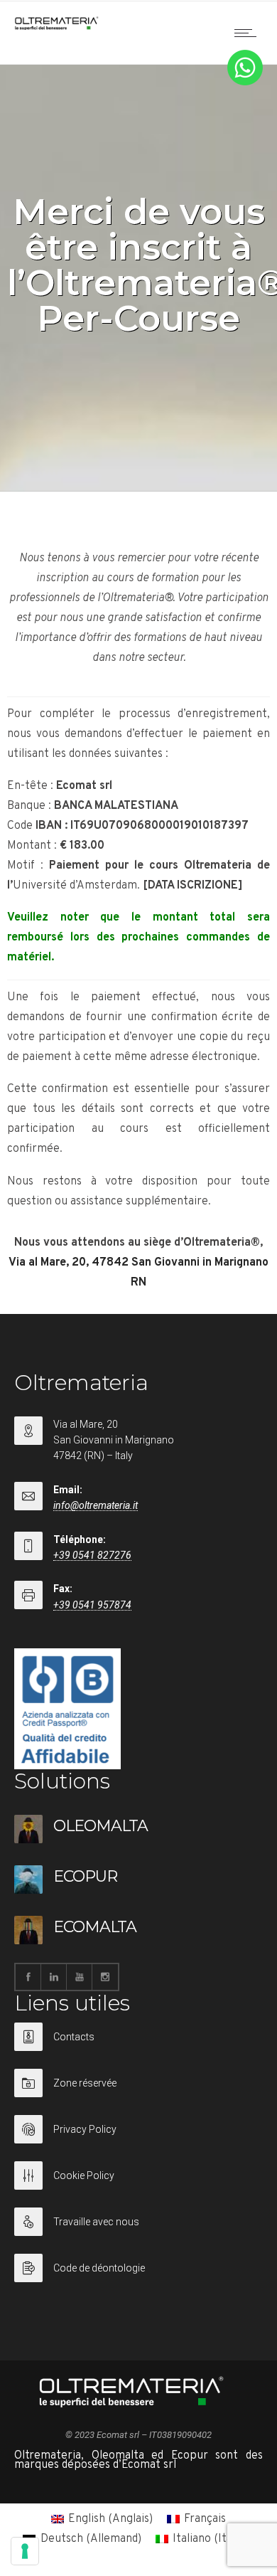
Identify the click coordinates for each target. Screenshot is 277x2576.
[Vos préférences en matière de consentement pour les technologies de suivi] (25, 2551)
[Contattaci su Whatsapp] (245, 83)
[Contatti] (138, 2046)
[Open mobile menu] (249, 33)
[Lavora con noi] (138, 2231)
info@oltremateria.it (96, 1505)
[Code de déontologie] (138, 2268)
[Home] (57, 27)
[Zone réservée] (138, 2092)
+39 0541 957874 (92, 1605)
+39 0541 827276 (92, 1555)
